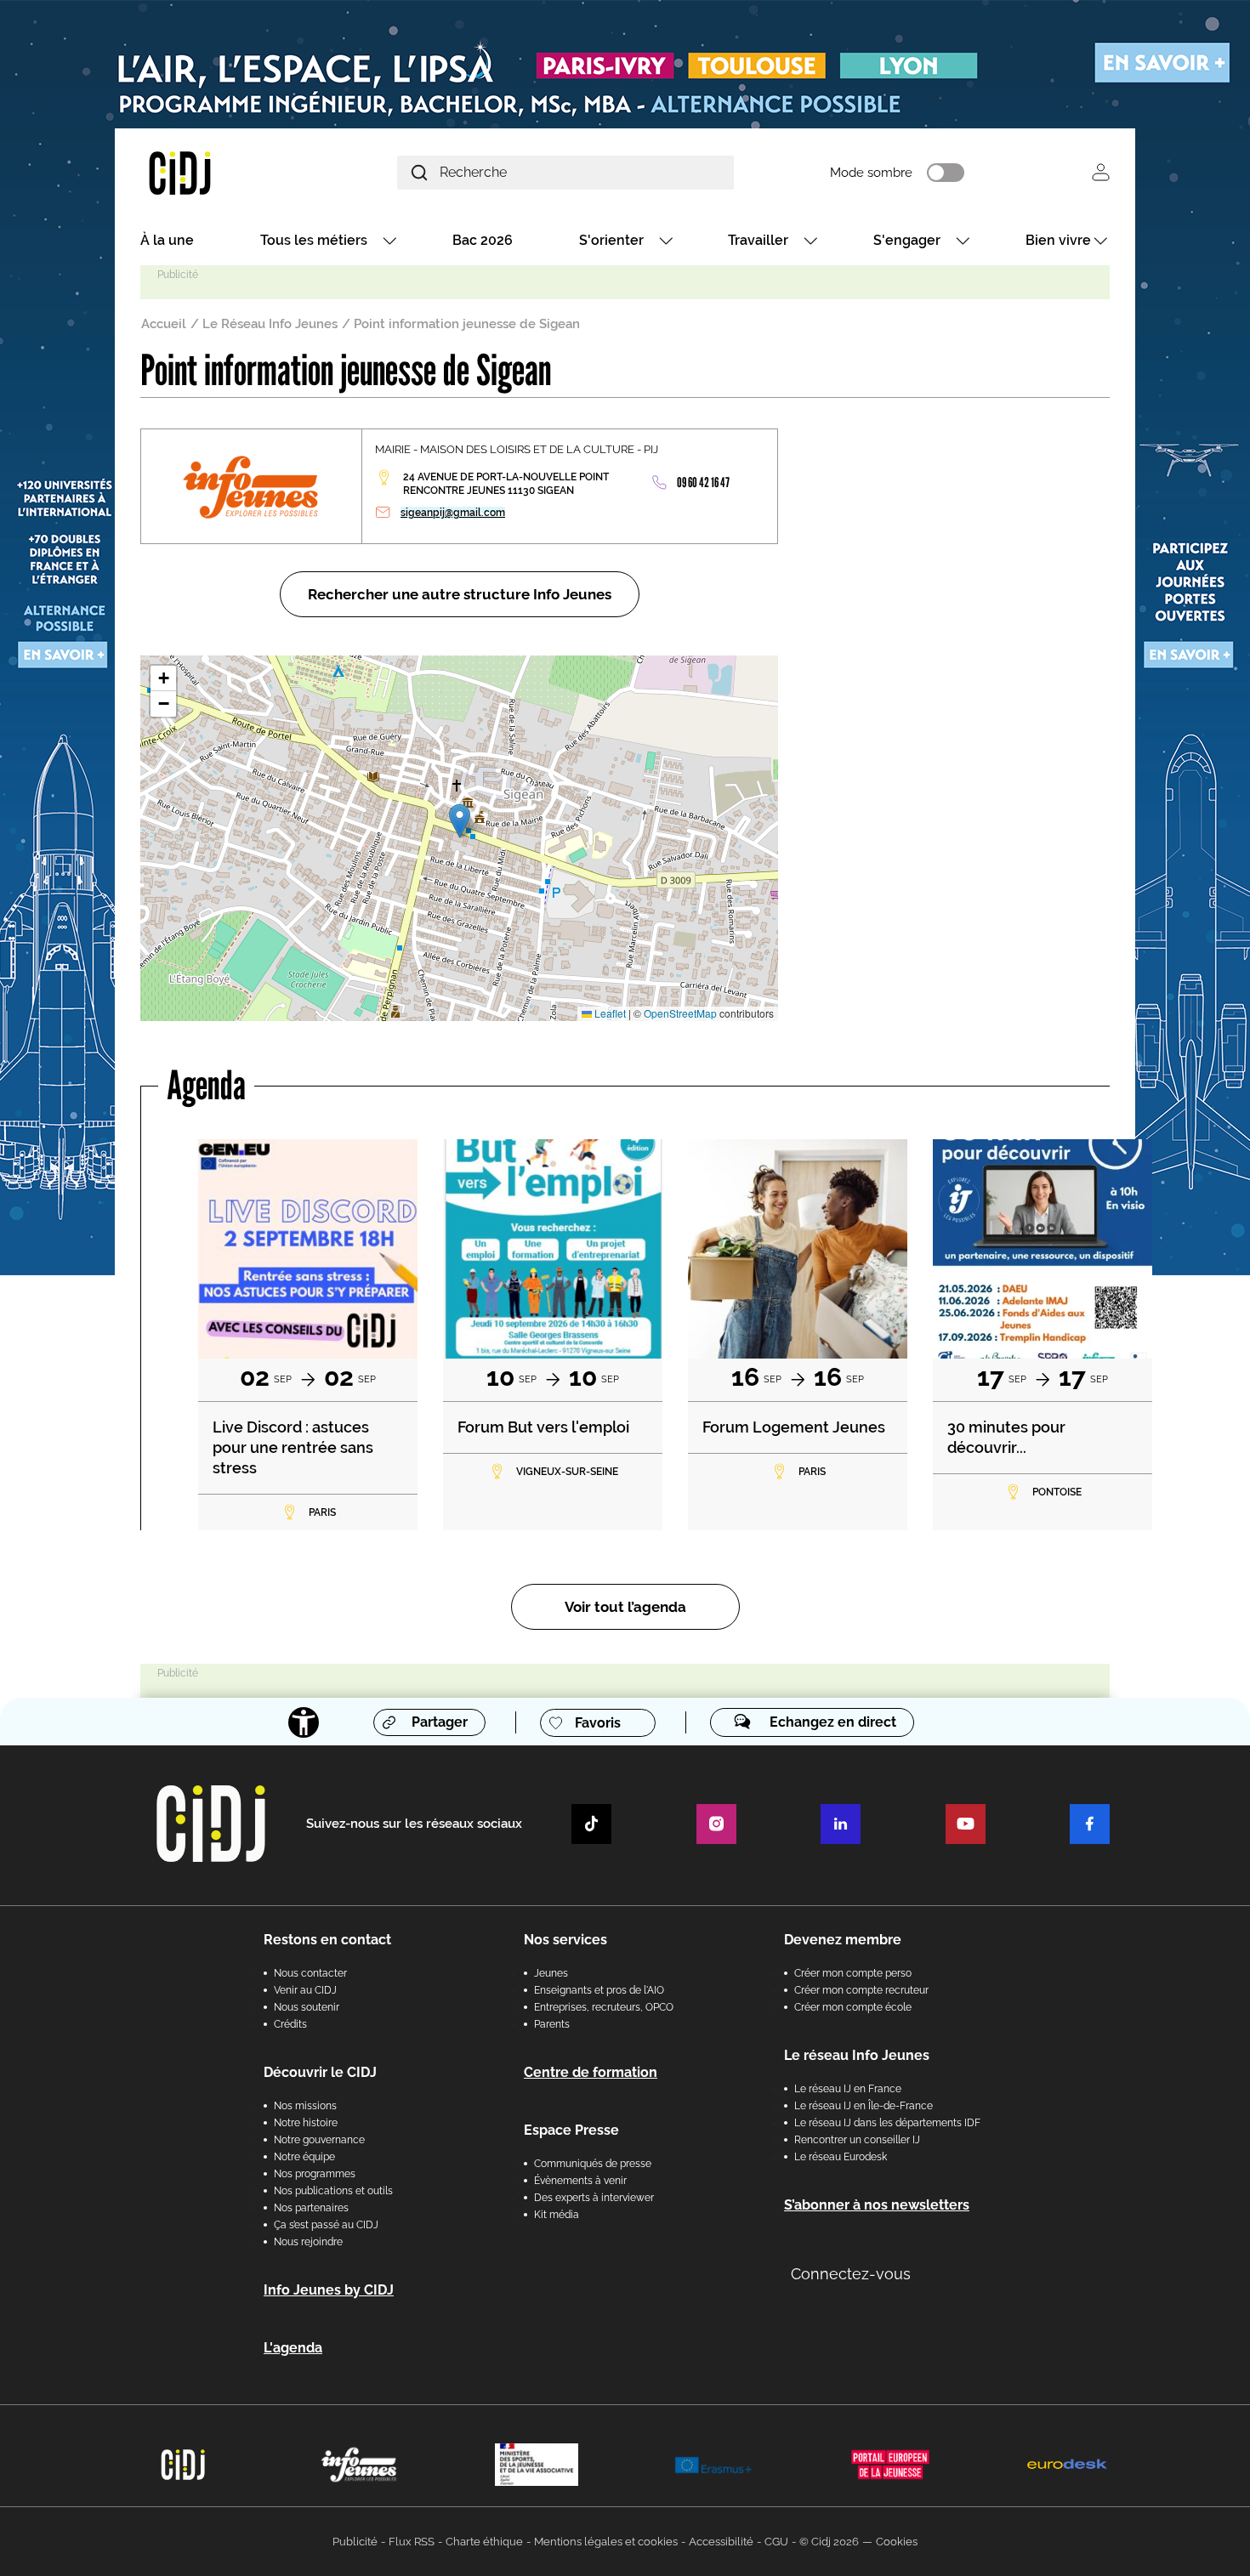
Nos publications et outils (333, 2191)
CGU (776, 2542)
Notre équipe (304, 2157)
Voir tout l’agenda (625, 1607)
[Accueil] (220, 172)
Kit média (557, 2215)
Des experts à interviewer (594, 2198)
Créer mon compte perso (853, 1973)
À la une (167, 240)
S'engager (907, 240)
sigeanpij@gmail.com (453, 513)
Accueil (164, 324)
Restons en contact (327, 1940)
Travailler (758, 240)
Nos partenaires (311, 2208)
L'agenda (293, 2348)
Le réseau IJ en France (848, 2089)
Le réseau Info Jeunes (857, 2055)
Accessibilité (721, 2542)
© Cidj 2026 (829, 2542)
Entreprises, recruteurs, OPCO (604, 2007)
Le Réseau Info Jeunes (270, 324)
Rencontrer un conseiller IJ (857, 2140)
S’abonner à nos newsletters (877, 2205)
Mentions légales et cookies (606, 2542)
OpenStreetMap (680, 1013)
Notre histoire (306, 2123)
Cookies (897, 2542)
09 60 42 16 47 (703, 482)
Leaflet (609, 1013)
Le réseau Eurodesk (841, 2157)
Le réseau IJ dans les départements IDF (887, 2123)
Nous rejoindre (308, 2242)
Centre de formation (591, 2072)
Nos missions (305, 2106)
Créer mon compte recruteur (861, 1990)
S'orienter (611, 240)
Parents (552, 2024)
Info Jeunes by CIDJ (329, 2290)
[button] (460, 821)
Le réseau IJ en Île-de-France (864, 2106)
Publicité (355, 2542)
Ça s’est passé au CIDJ (326, 2225)
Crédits (290, 2024)
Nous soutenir (307, 2007)
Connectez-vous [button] (851, 2274)
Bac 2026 (483, 240)
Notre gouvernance (319, 2140)
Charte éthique (484, 2542)
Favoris (598, 1723)
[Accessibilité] (304, 1722)
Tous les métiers (314, 240)
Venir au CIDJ (305, 1990)
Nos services (565, 1940)
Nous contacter (310, 1973)
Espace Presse (571, 2130)
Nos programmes (315, 2174)
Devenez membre (843, 1940)
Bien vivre (1058, 240)
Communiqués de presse (593, 2164)
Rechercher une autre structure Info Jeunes (460, 594)
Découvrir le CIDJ (320, 2072)
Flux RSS (412, 2542)
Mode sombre (871, 173)
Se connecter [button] (1101, 172)
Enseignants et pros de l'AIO (599, 1990)
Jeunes (551, 1973)
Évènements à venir (580, 2181)
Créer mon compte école (853, 2007)
